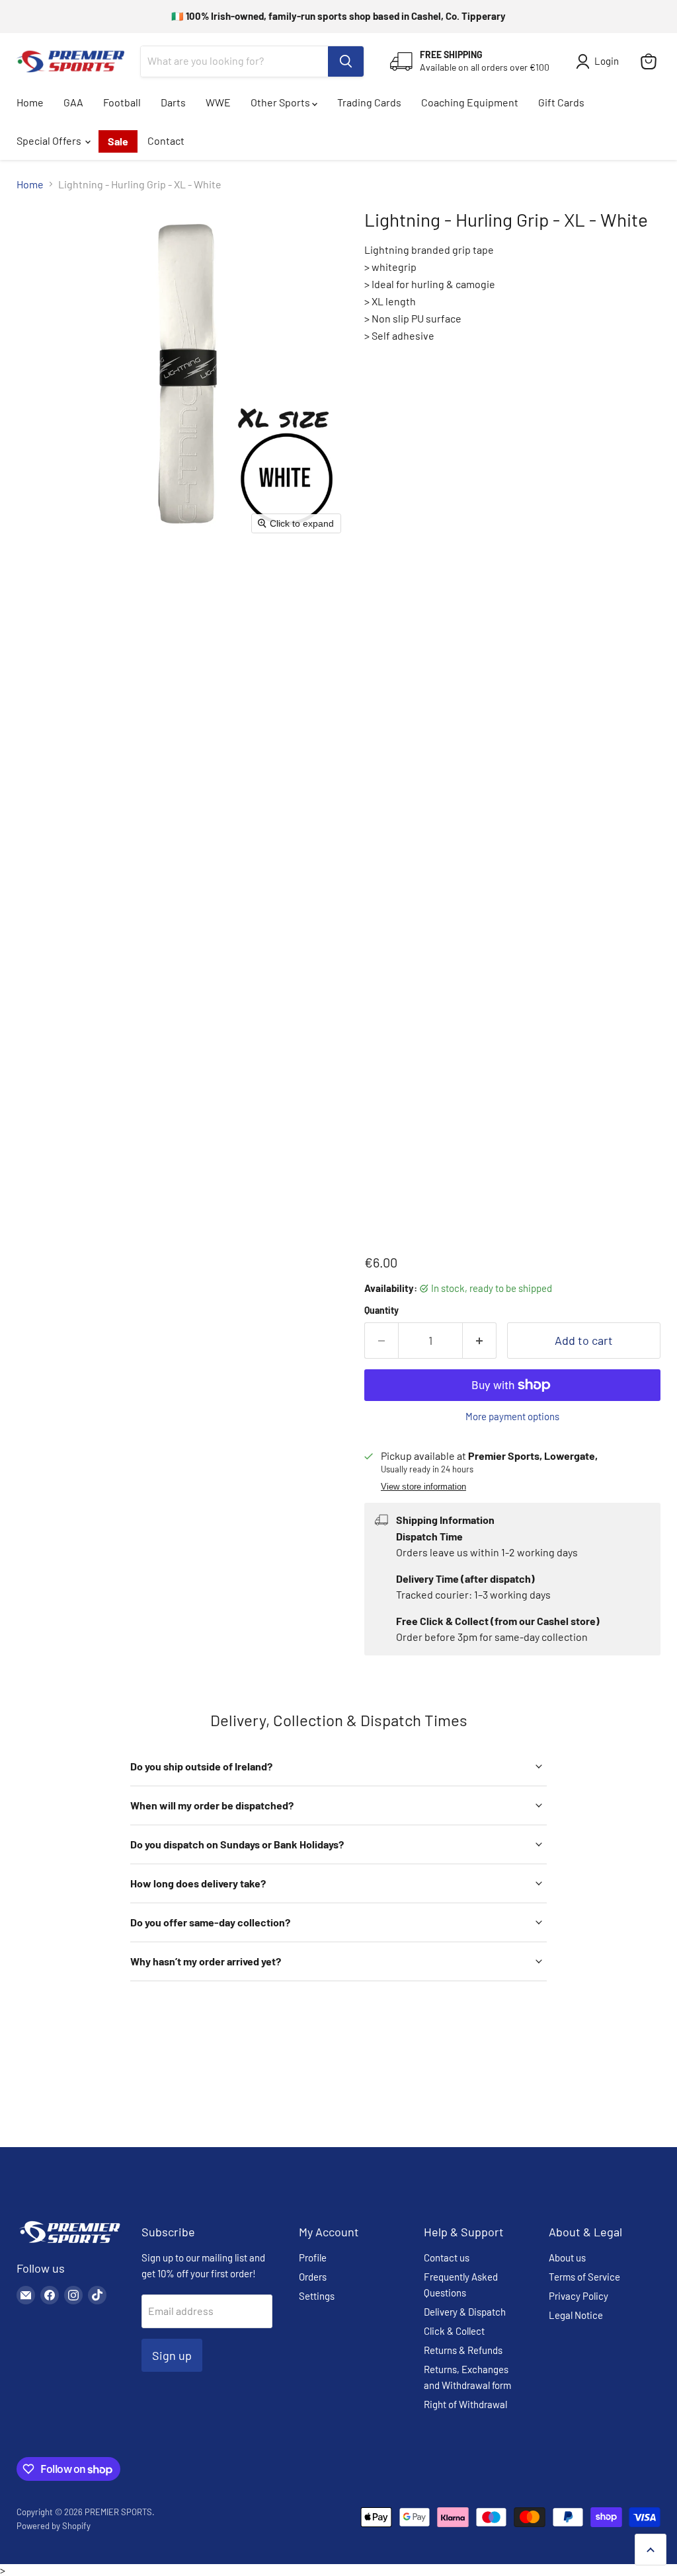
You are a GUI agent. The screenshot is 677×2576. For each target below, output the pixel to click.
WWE (218, 102)
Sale (118, 141)
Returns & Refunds (463, 2350)
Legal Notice (576, 2315)
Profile (313, 2257)
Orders (313, 2277)
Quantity (381, 1310)
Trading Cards (369, 102)
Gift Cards (561, 102)
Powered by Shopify (54, 2526)
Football (122, 102)
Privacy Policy (578, 2296)
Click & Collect (454, 2331)
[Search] (346, 61)
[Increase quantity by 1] (480, 1341)
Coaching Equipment (470, 102)
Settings (317, 2296)
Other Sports (281, 102)
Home (30, 102)
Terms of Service (584, 2277)
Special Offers (50, 140)
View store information (423, 1487)
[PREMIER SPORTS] (69, 2244)
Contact (166, 140)
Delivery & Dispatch (465, 2312)
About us (567, 2257)
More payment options (512, 1417)
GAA (73, 102)
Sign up (172, 2355)
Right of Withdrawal (465, 2404)
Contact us (447, 2257)
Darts (173, 102)
